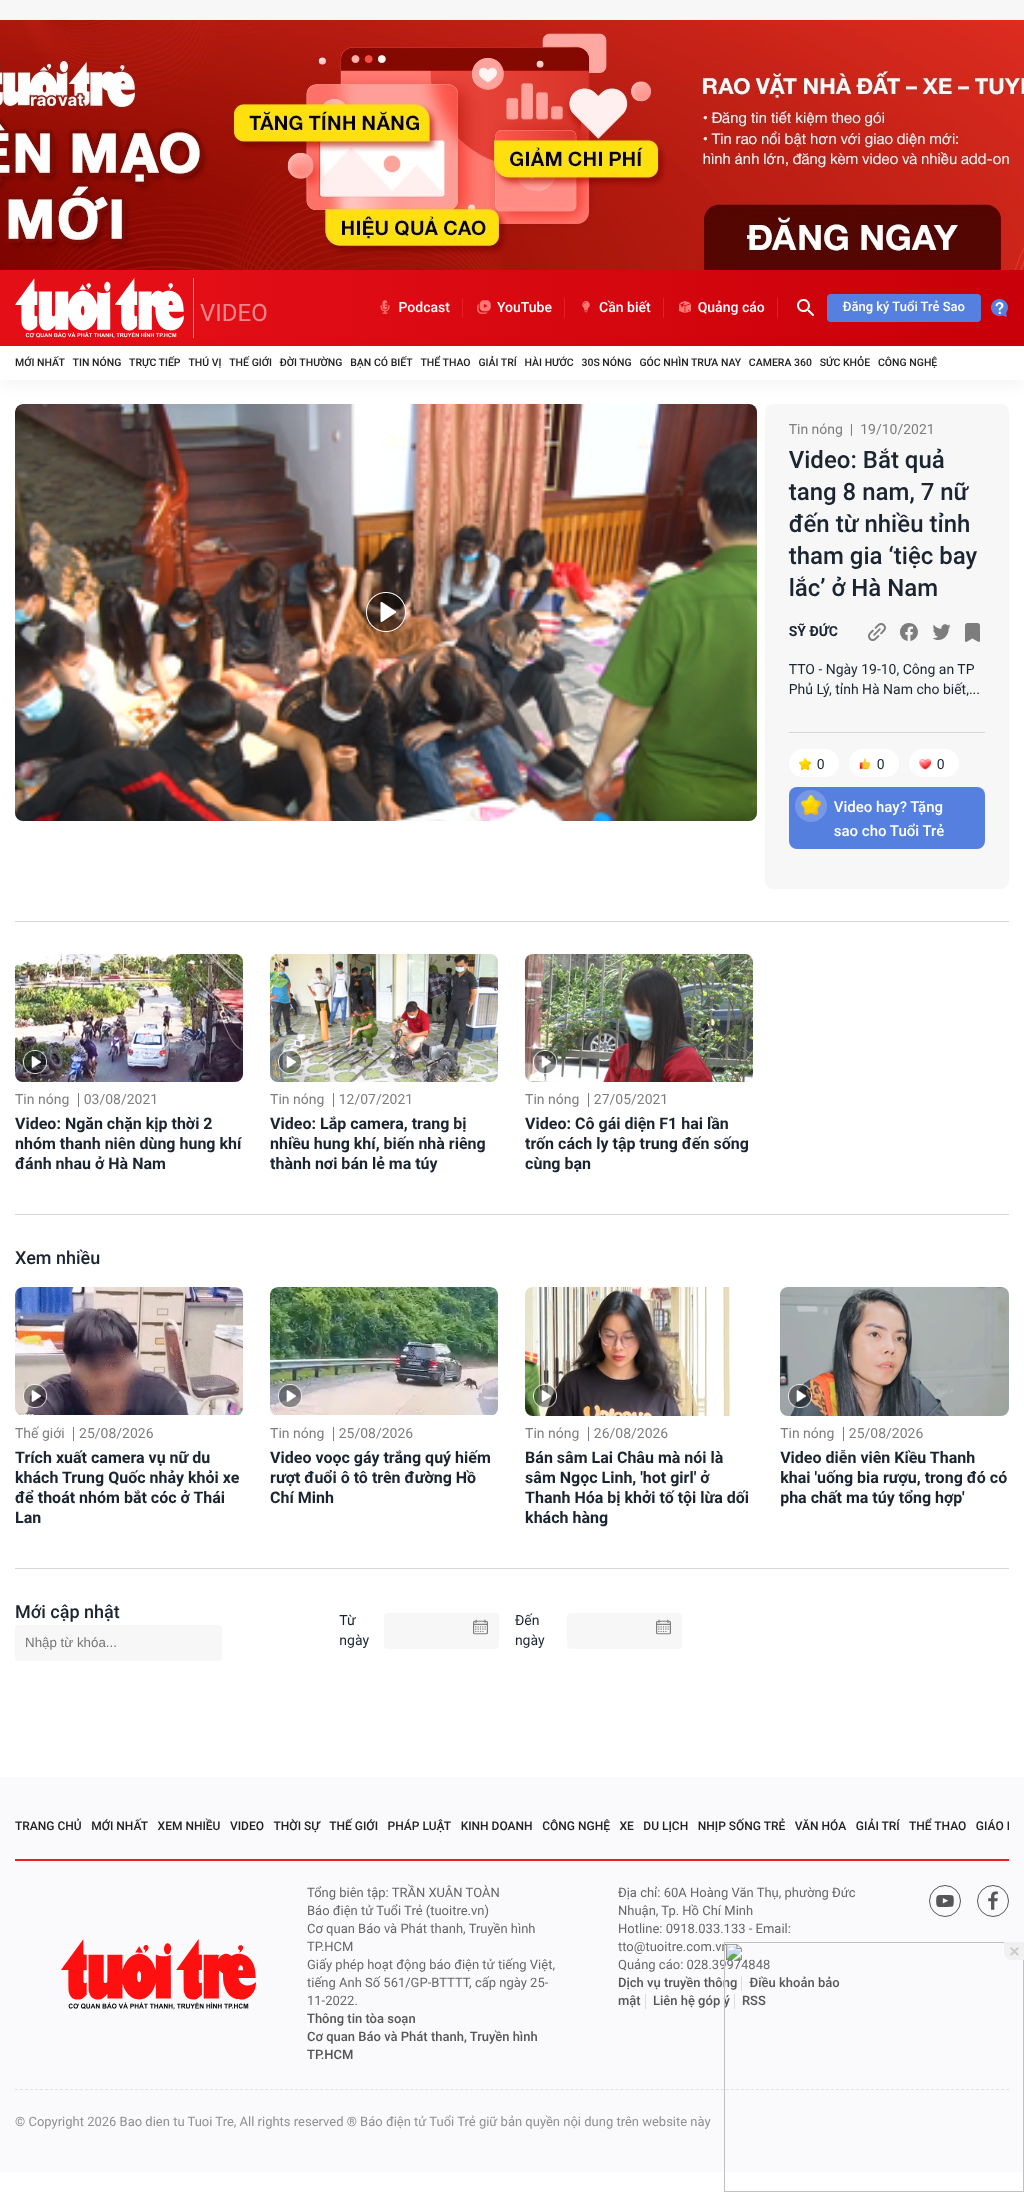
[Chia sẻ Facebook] (909, 632)
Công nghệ (907, 362)
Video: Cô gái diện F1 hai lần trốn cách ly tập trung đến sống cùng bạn (637, 1143)
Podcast (424, 308)
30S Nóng (606, 362)
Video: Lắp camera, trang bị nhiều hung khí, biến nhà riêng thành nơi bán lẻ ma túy (378, 1143)
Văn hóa (821, 1826)
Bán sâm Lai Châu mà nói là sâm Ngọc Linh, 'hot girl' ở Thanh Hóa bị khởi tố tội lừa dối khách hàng (637, 1487)
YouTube (524, 308)
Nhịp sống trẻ (742, 1826)
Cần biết (625, 308)
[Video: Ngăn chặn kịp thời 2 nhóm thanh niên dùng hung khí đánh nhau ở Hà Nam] (129, 1018)
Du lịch (665, 1826)
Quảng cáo (731, 308)
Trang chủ (48, 1826)
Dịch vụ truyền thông (677, 1983)
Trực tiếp (154, 362)
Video (247, 1826)
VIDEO (234, 313)
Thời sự (297, 1826)
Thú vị (204, 362)
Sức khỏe (845, 362)
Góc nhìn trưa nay (690, 362)
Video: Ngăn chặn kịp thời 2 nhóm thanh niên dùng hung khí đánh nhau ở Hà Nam (128, 1143)
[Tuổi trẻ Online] (161, 1974)
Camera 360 (780, 362)
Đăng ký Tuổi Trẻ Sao (904, 307)
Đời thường (311, 362)
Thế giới (250, 362)
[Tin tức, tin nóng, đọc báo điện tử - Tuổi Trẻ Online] (104, 308)
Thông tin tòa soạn (361, 2019)
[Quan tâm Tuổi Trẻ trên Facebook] (993, 1901)
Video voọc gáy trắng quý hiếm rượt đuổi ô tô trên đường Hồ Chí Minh (380, 1477)
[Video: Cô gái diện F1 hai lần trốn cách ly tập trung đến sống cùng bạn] (639, 1018)
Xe (626, 1826)
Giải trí (497, 362)
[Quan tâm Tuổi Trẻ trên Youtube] (945, 1901)
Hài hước (549, 362)
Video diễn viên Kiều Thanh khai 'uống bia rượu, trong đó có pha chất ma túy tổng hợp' (893, 1477)
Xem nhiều (57, 1258)
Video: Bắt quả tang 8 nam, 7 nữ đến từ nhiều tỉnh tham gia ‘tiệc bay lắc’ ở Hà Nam (883, 524)
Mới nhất (40, 362)
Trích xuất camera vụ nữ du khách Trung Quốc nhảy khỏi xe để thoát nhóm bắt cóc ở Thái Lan (127, 1487)
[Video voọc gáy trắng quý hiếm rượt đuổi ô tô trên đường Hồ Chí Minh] (384, 1351)
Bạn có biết (381, 362)
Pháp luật (420, 1826)
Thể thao (445, 362)
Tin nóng (97, 362)
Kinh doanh (497, 1826)
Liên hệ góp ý (691, 2001)
